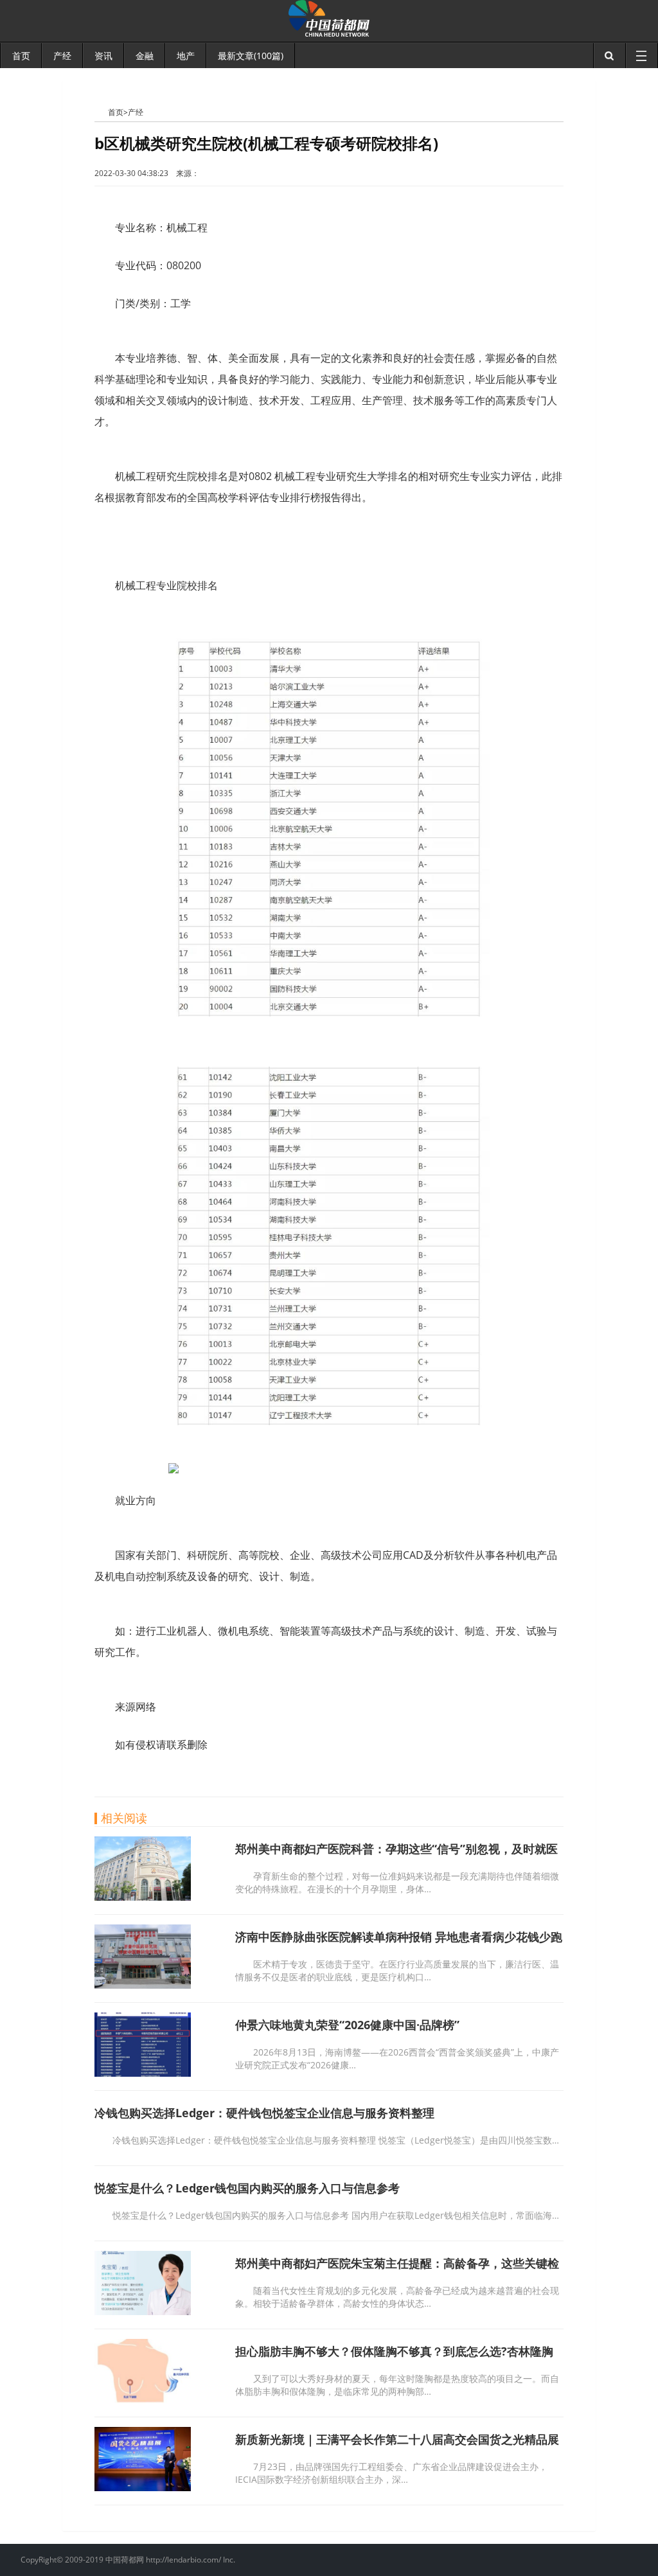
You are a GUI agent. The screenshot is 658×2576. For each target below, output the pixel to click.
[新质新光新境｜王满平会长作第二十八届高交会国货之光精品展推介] (143, 2487)
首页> (118, 112)
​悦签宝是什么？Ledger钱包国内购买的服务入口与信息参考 (247, 2188)
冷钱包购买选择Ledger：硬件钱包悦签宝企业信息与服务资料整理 (264, 2113)
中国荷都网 (101, 112)
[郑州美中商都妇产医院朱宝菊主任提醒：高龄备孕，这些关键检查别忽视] (143, 2311)
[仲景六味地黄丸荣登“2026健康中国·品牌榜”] (143, 2073)
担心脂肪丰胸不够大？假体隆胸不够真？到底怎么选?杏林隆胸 (394, 2351)
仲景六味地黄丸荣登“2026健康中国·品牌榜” (347, 2025)
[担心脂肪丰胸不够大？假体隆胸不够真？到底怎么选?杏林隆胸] (143, 2399)
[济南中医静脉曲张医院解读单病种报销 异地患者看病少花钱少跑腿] (143, 1985)
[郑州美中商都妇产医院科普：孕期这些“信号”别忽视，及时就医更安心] (143, 1897)
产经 (136, 112)
